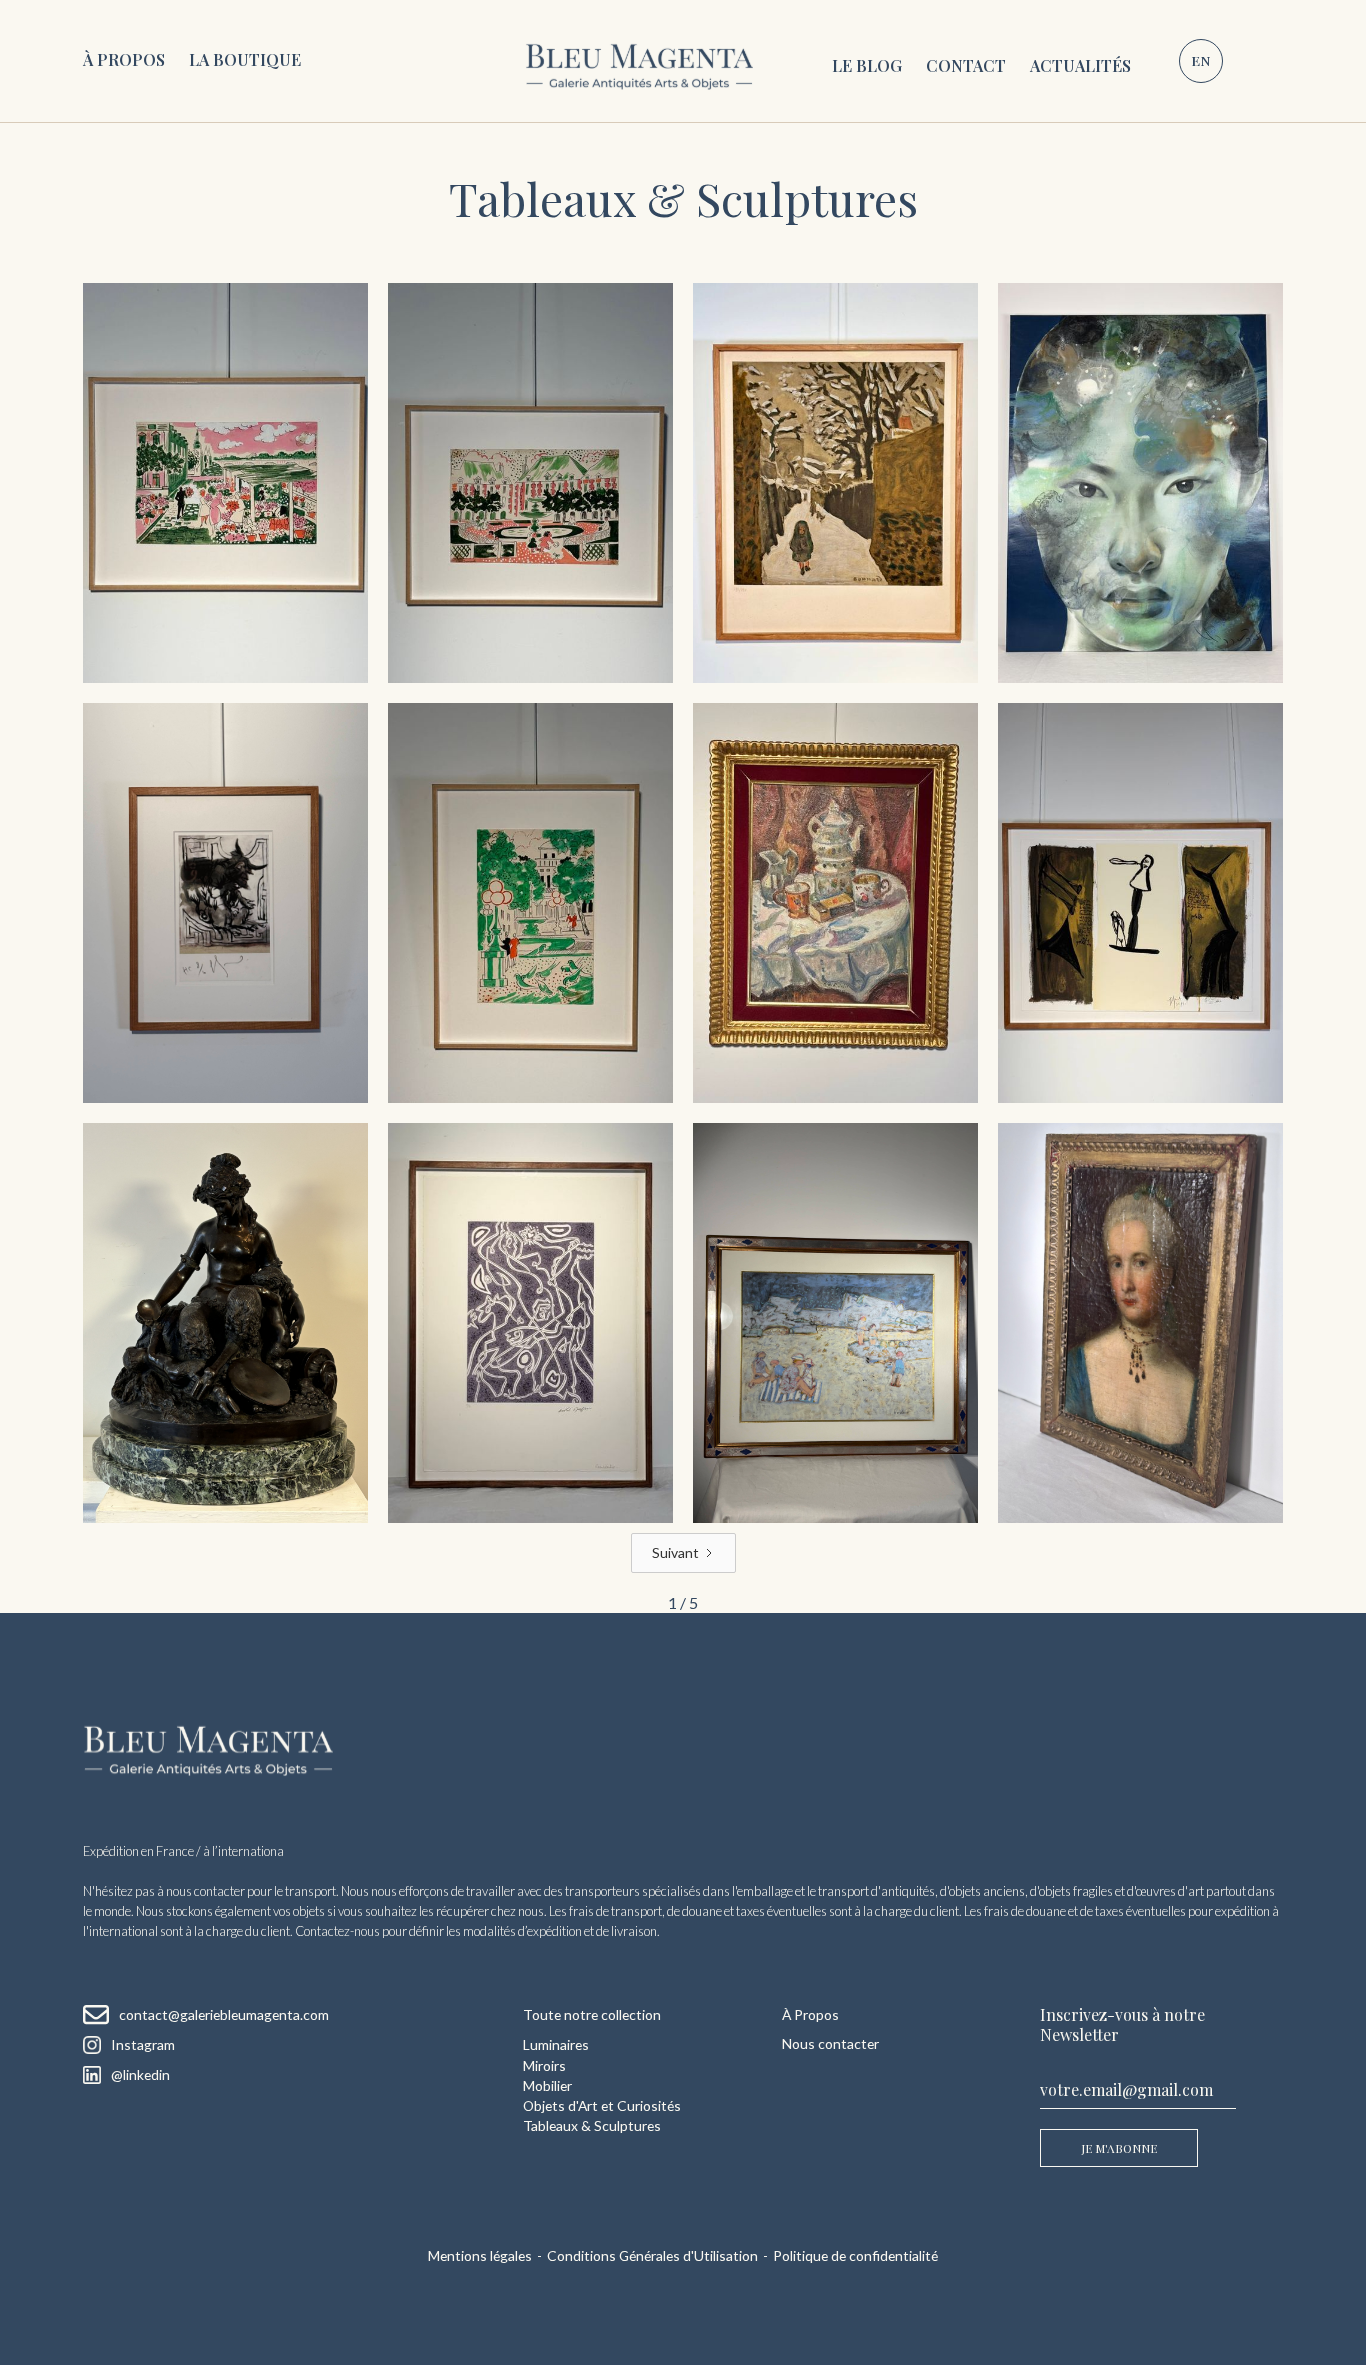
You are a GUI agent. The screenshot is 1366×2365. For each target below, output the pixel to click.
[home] (639, 61)
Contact (966, 65)
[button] (245, 61)
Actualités (1080, 65)
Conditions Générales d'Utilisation (652, 2255)
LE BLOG (867, 65)
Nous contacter (830, 2043)
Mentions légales (480, 2255)
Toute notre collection (592, 2014)
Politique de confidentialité (855, 2255)
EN (1200, 60)
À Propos (124, 59)
